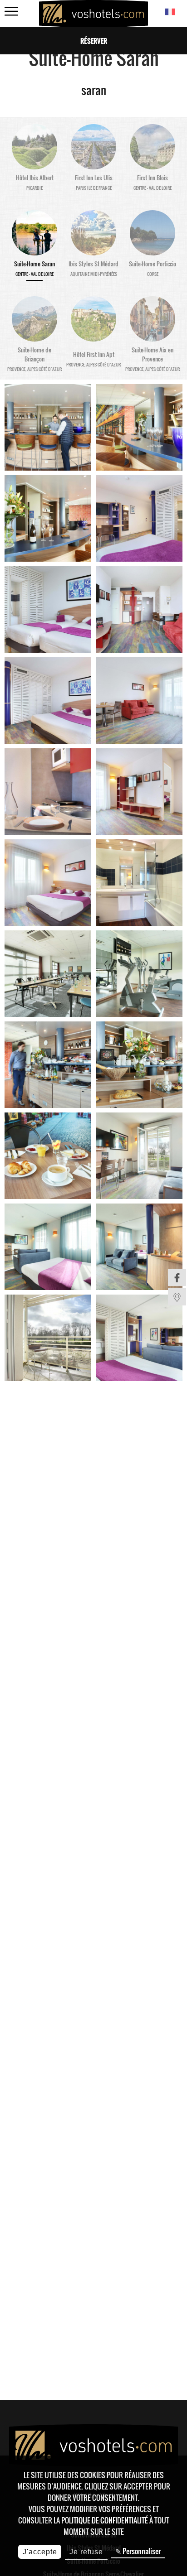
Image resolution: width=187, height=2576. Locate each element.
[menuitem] (177, 1277)
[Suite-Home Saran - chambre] (139, 518)
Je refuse (86, 2552)
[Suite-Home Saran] (48, 427)
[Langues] (170, 12)
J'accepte (40, 2552)
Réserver (94, 41)
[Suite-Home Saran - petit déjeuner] (48, 1065)
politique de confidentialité (105, 2520)
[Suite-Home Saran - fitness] (139, 974)
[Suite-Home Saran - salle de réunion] (48, 974)
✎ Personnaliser (138, 2551)
